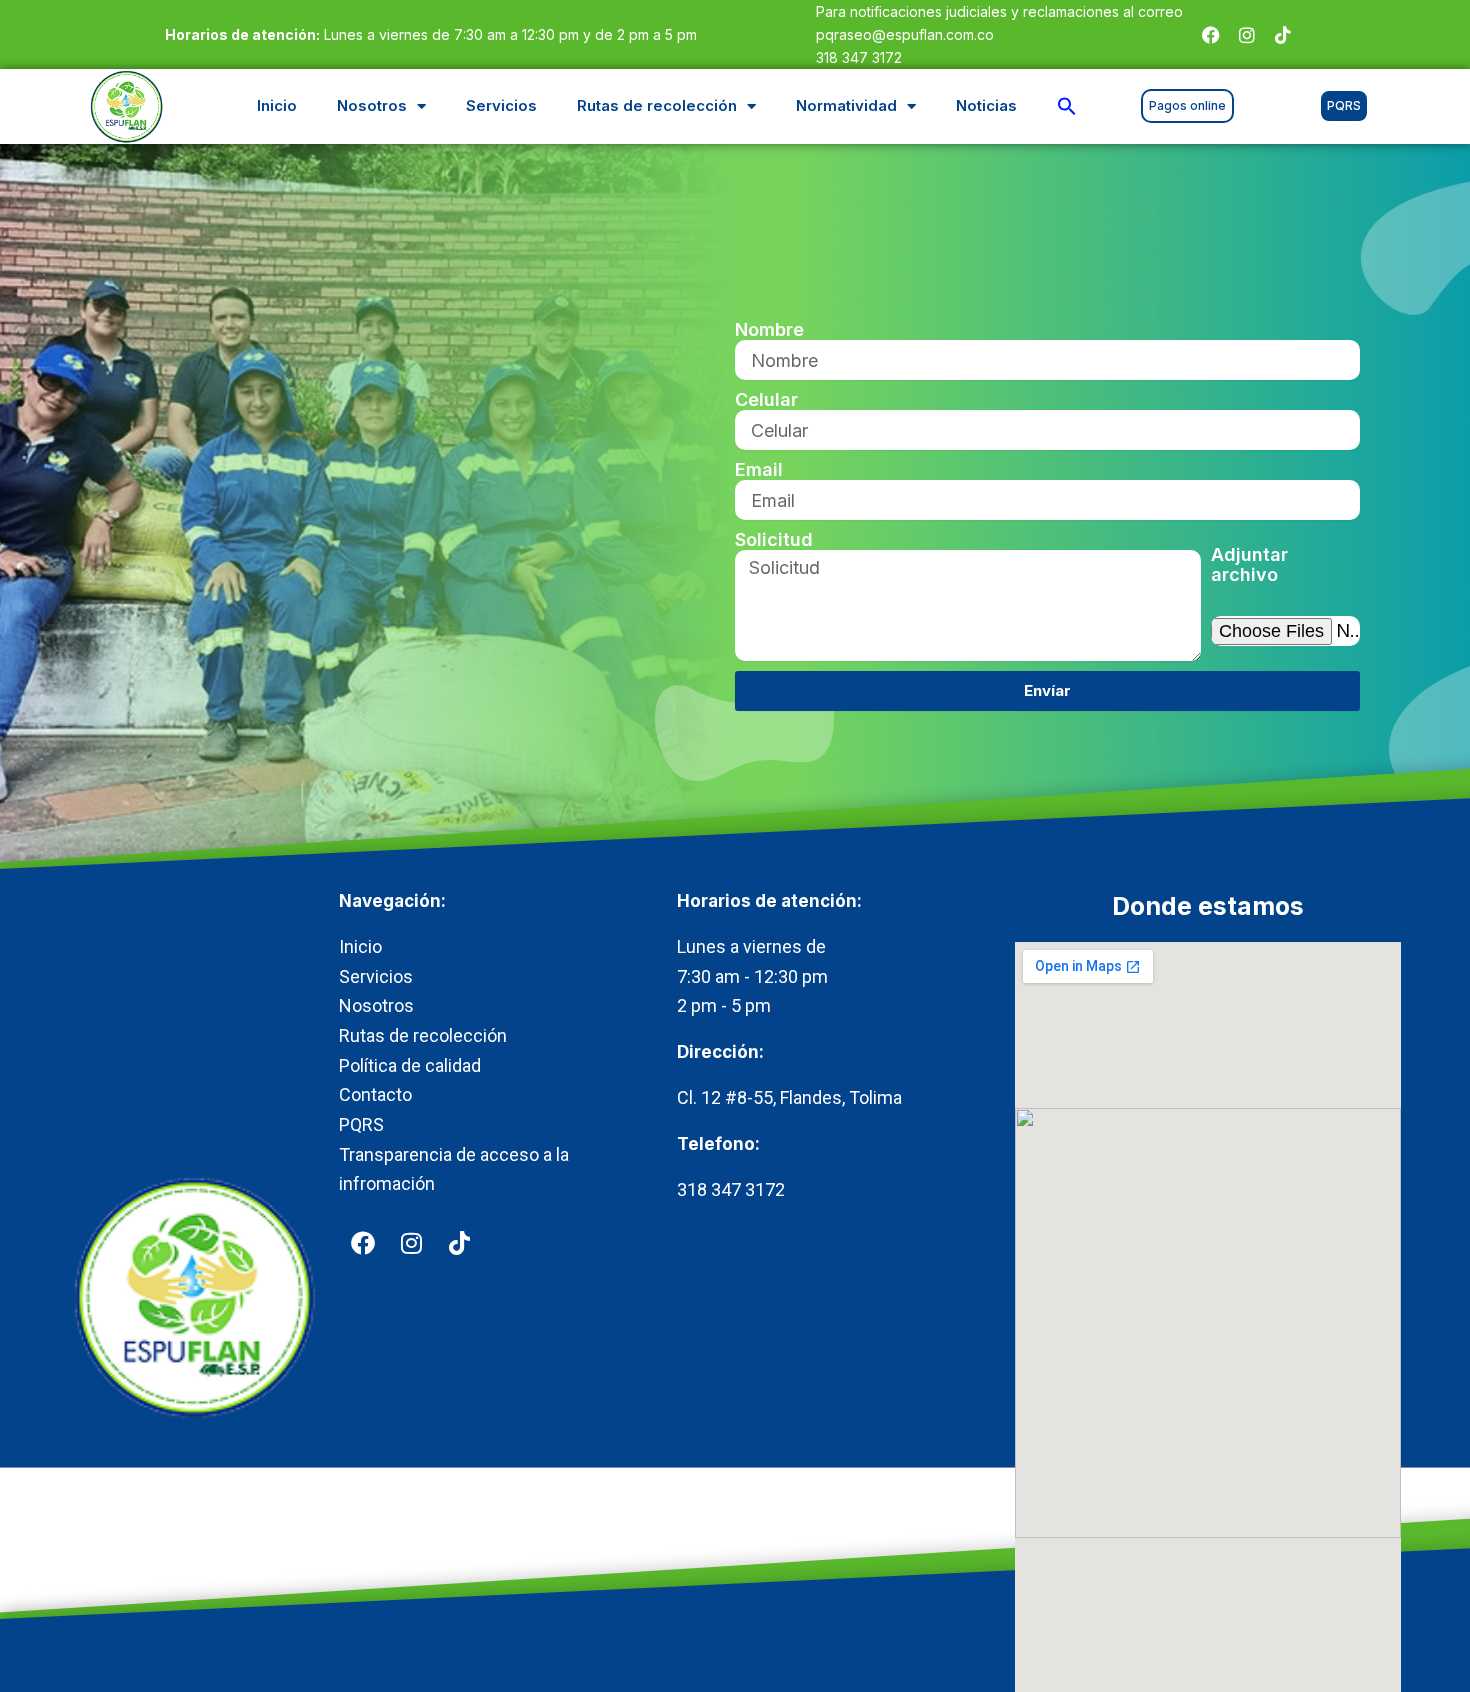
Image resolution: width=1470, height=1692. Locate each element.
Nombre (769, 330)
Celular (766, 400)
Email (759, 470)
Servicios (501, 105)
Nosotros (372, 105)
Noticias (986, 105)
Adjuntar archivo (1249, 565)
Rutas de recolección (657, 105)
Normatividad (846, 105)
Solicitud (774, 540)
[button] (1067, 106)
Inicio (277, 105)
